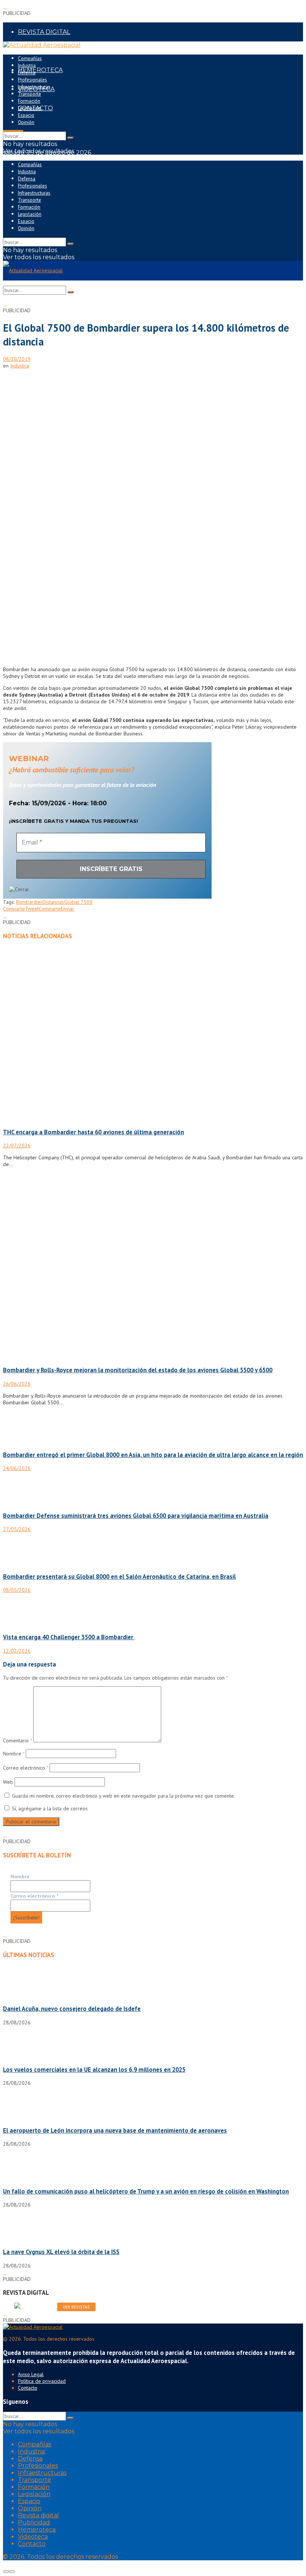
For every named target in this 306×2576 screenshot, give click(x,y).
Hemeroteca (37, 2529)
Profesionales (32, 80)
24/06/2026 (17, 1468)
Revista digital (38, 2515)
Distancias (53, 902)
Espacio (26, 115)
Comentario (17, 1740)
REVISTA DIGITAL (44, 32)
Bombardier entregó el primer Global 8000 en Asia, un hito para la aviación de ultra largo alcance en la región (153, 1455)
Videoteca (33, 2537)
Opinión (26, 122)
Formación (29, 101)
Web (8, 1782)
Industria (27, 66)
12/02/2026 (17, 1651)
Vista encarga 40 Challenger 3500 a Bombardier (69, 1637)
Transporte (29, 94)
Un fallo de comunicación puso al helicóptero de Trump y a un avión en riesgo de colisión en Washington (146, 2191)
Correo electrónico (26, 1768)
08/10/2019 (17, 359)
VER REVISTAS (76, 2307)
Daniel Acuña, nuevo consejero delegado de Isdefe (72, 2009)
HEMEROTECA (40, 70)
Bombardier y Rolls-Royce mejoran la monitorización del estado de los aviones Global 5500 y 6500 (138, 1370)
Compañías (30, 58)
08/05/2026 (17, 1590)
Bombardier (29, 902)
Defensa (27, 73)
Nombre (14, 1754)
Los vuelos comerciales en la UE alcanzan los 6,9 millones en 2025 (94, 2070)
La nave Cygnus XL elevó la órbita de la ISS (61, 2252)
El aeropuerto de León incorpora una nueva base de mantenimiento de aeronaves (115, 2130)
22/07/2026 (17, 1146)
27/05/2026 (17, 1529)
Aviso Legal (31, 2374)
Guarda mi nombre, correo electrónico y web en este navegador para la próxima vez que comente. (124, 1796)
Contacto (28, 2388)
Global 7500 (78, 902)
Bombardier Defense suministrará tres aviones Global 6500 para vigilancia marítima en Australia (136, 1516)
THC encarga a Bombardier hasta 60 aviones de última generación (93, 1132)
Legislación (30, 108)
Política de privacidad (42, 2381)
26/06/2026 (17, 1384)
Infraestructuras (34, 87)
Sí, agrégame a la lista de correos (49, 1808)
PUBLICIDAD (37, 51)
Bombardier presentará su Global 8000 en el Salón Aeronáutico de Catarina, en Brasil (119, 1577)
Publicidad (34, 2522)
